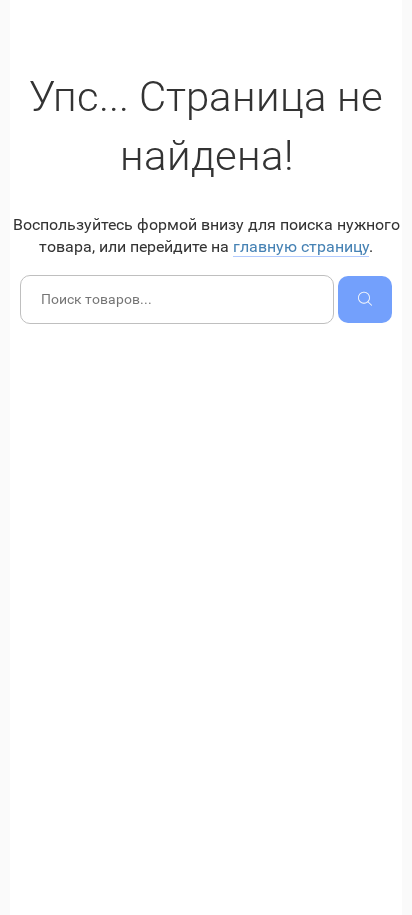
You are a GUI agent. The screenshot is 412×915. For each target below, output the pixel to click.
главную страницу (301, 246)
